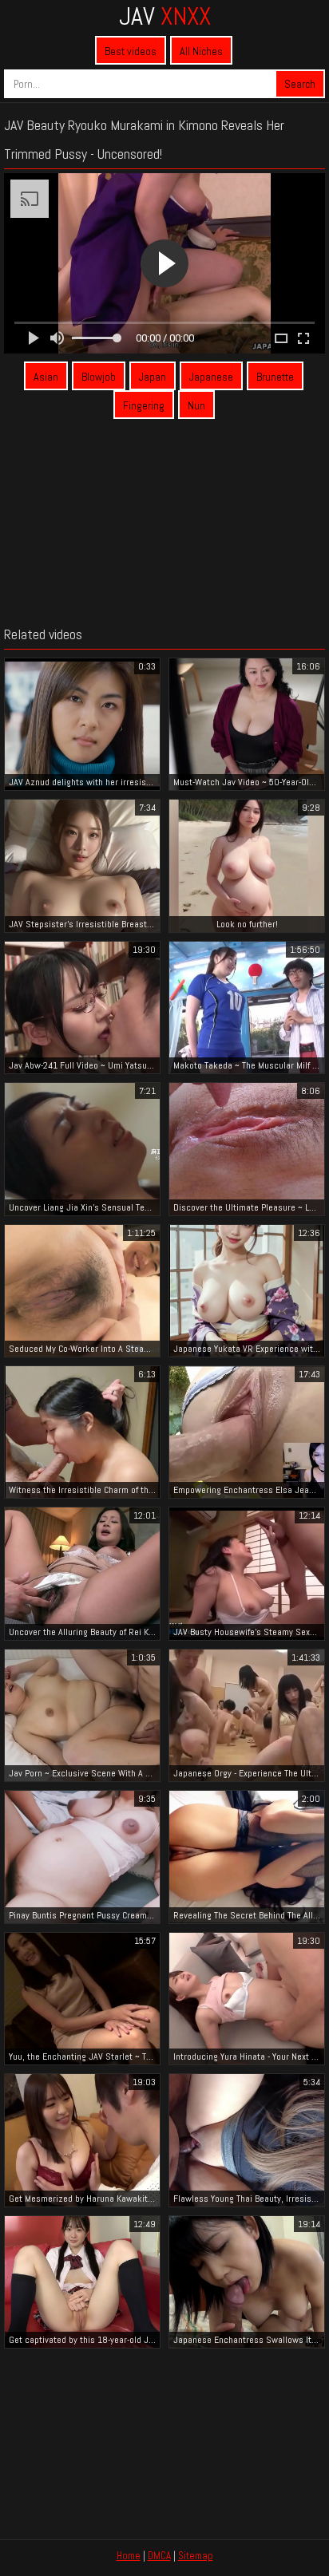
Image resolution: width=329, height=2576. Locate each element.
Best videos (131, 51)
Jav (165, 16)
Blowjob (99, 377)
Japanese (211, 377)
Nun (196, 405)
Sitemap (196, 2556)
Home (129, 2556)
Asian (46, 377)
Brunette (275, 377)
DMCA (159, 2556)
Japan (153, 377)
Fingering (144, 405)
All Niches (201, 51)
